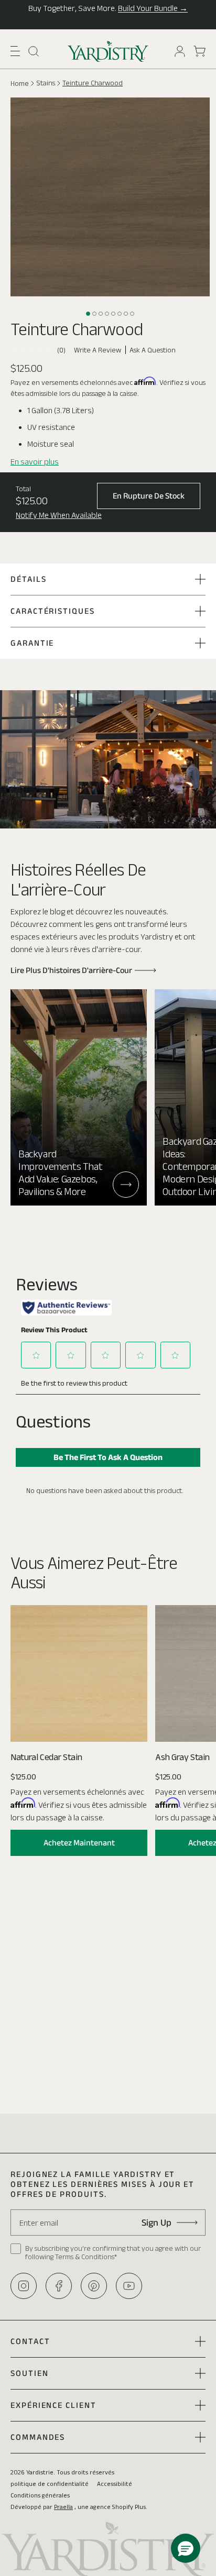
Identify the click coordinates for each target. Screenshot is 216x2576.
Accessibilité (115, 2484)
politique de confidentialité (50, 2484)
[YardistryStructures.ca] (108, 51)
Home (20, 83)
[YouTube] (129, 2286)
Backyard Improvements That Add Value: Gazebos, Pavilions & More (60, 1173)
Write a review (98, 350)
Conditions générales (40, 2495)
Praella (63, 2507)
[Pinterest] (94, 2286)
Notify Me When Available (59, 515)
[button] (15, 51)
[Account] (180, 51)
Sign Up (156, 2223)
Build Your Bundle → (153, 8)
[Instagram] (24, 2286)
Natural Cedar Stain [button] (46, 1757)
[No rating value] (34, 350)
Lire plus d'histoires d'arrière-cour (71, 970)
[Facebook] (59, 2286)
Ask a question (153, 350)
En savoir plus (35, 462)
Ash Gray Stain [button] (182, 1757)
